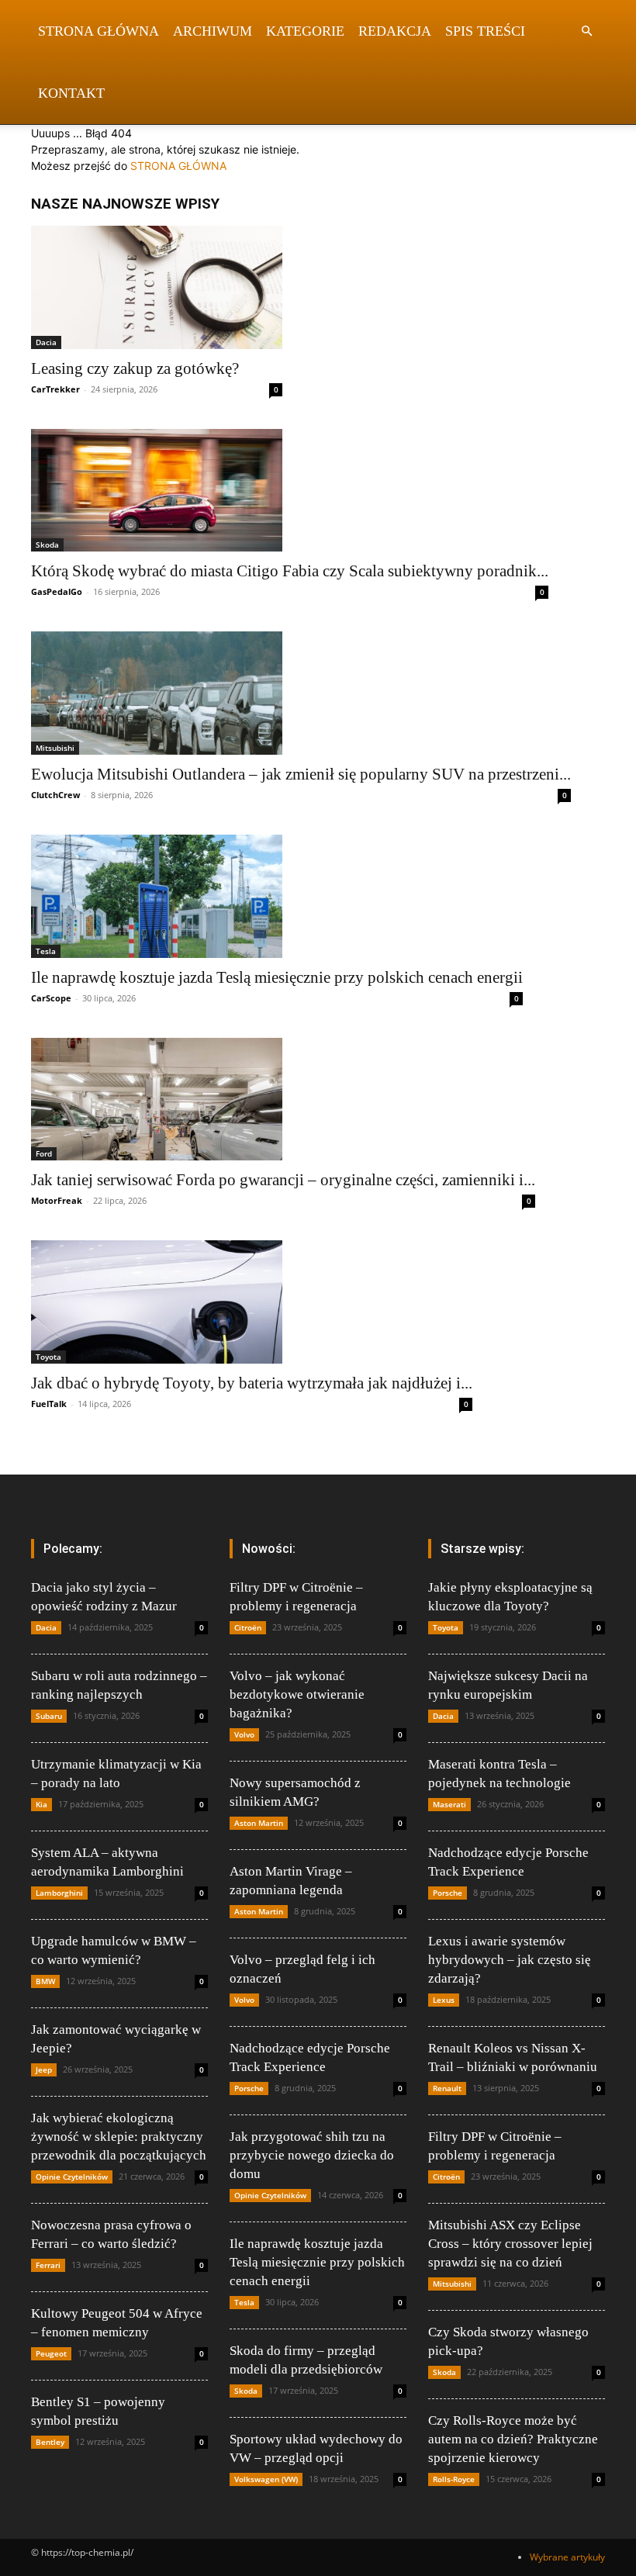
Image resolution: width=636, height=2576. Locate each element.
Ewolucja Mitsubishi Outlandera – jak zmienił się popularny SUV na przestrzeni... (301, 774)
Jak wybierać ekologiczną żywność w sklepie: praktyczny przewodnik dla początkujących (119, 2137)
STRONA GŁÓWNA (178, 166)
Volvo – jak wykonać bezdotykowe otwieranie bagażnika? (297, 1694)
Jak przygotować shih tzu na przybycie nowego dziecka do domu (312, 2155)
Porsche (249, 2088)
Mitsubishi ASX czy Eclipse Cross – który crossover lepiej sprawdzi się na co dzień (510, 2244)
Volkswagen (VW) (266, 2479)
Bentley (50, 2442)
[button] (586, 31)
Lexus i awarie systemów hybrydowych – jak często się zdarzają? (510, 1960)
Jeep (44, 2069)
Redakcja (395, 31)
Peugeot (51, 2353)
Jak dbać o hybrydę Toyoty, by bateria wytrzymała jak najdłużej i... (252, 1383)
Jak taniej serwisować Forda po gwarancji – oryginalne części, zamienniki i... (283, 1180)
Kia (41, 1804)
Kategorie (305, 31)
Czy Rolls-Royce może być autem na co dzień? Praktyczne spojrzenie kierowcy (513, 2439)
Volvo (244, 1734)
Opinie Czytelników (72, 2177)
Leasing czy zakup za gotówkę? (135, 368)
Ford (44, 1153)
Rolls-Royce (454, 2479)
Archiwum (213, 31)
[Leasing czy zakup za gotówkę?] (157, 287)
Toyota (48, 1357)
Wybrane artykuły (567, 2557)
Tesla (46, 951)
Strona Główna (99, 31)
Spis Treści (485, 31)
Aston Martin (259, 1823)
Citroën (248, 1627)
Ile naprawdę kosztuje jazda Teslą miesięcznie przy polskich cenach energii (277, 977)
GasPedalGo (57, 591)
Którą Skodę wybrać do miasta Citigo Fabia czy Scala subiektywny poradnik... (290, 571)
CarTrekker (55, 389)
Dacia (46, 342)
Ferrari (48, 2265)
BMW (45, 1981)
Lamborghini (59, 1893)
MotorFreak (57, 1200)
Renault (447, 2088)
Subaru (49, 1716)
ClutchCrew (55, 795)
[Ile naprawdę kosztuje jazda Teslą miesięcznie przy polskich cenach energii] (277, 896)
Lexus (444, 2000)
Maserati (449, 1804)
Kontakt (71, 93)
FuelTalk (49, 1404)
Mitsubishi (55, 748)
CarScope (51, 998)
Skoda (47, 545)
